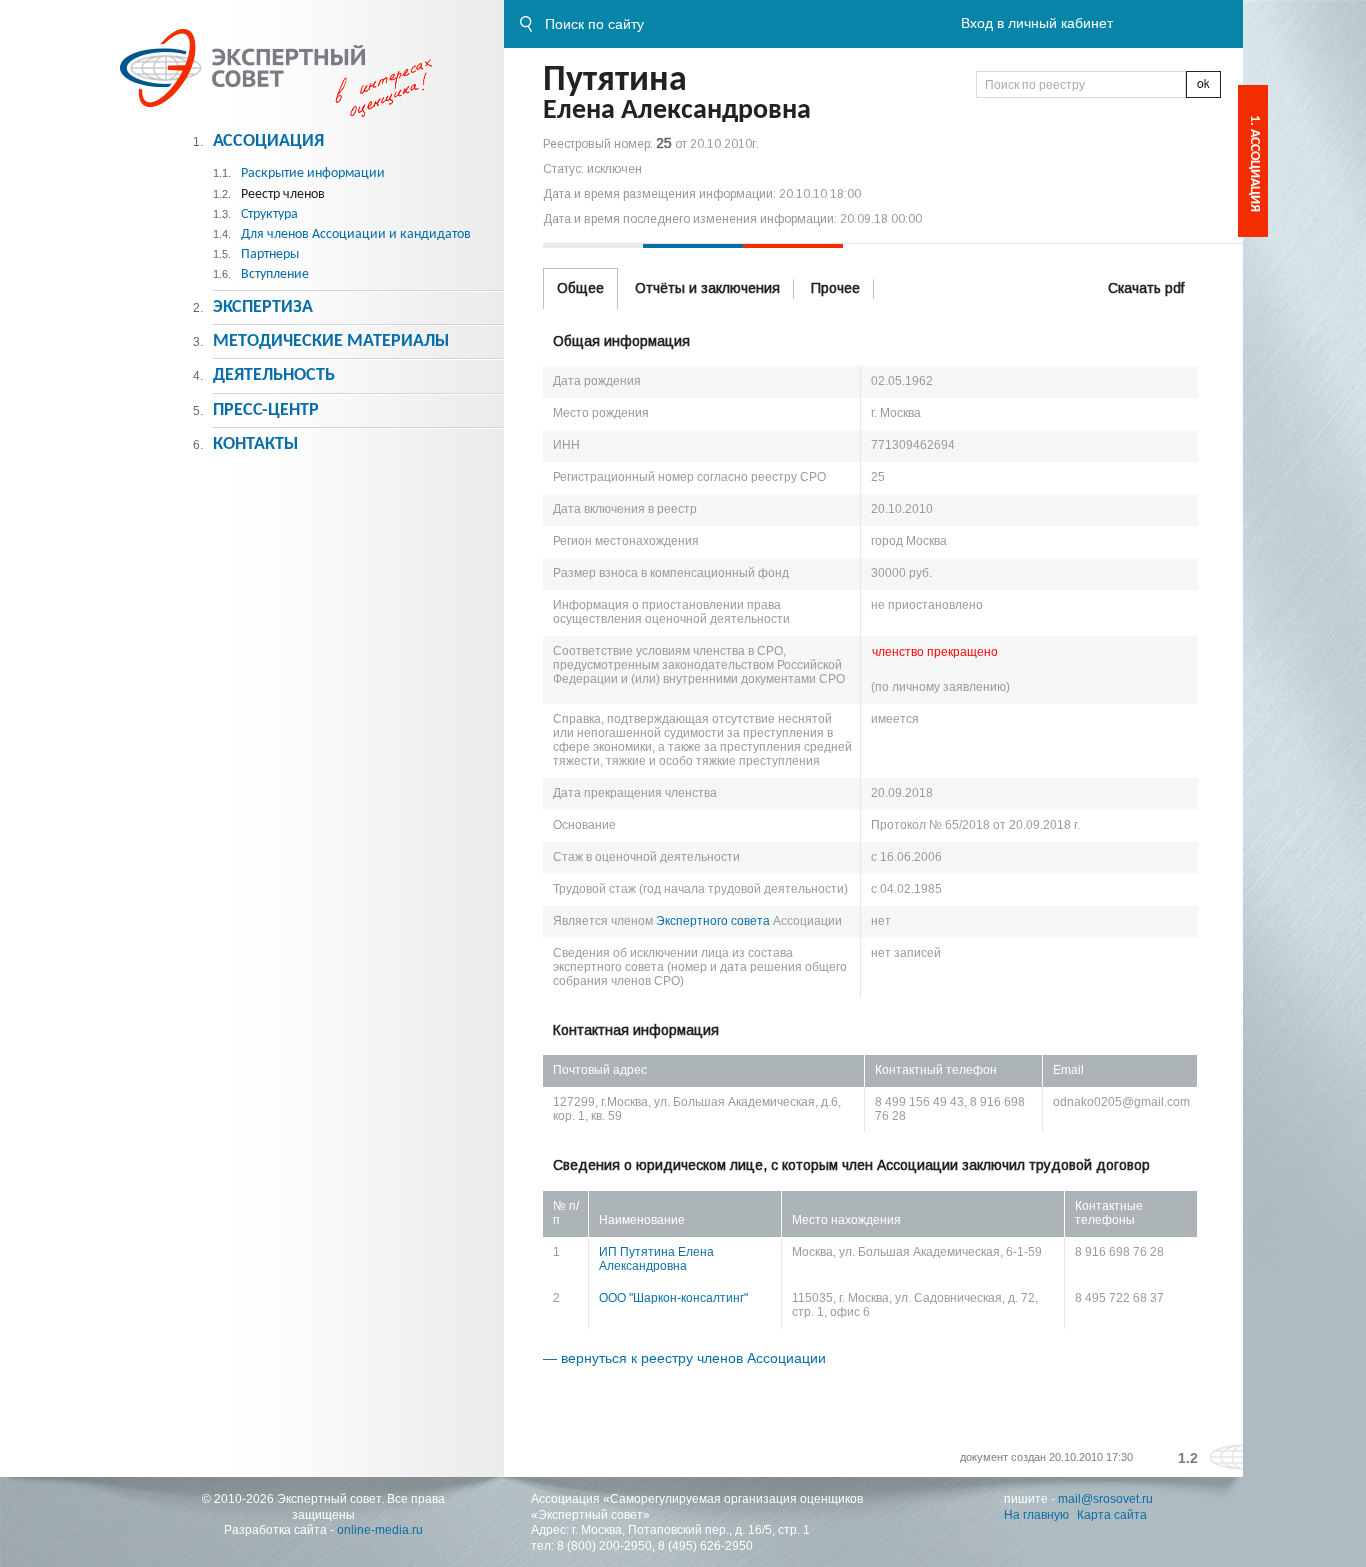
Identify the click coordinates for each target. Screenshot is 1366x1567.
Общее (580, 288)
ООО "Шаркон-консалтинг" (673, 1298)
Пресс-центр (266, 410)
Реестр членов (283, 194)
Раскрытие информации (313, 173)
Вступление (275, 274)
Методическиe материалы (331, 341)
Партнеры (270, 254)
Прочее (835, 288)
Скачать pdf (1146, 288)
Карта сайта (1112, 1515)
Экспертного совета (713, 921)
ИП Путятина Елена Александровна (656, 1259)
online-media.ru (380, 1530)
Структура (269, 214)
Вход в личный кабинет (1037, 23)
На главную (1036, 1515)
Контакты (255, 444)
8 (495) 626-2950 (705, 1546)
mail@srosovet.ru (1105, 1499)
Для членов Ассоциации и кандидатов (356, 234)
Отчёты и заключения (707, 288)
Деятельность (274, 375)
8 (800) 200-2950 (604, 1546)
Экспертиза (263, 307)
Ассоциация (268, 141)
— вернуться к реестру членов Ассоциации (684, 1358)
